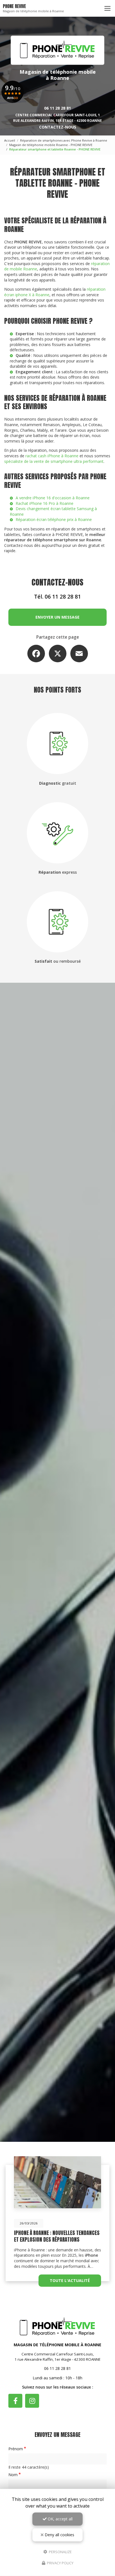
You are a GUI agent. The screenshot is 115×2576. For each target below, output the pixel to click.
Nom (13, 2475)
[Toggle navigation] (107, 8)
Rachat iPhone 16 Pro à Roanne (45, 503)
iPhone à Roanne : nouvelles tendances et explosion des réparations (57, 2236)
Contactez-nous (58, 127)
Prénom (16, 2449)
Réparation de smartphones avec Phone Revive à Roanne (64, 140)
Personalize (60, 2552)
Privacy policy (60, 2563)
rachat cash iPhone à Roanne (52, 456)
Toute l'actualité (70, 2280)
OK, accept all (60, 2519)
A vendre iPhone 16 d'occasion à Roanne (53, 498)
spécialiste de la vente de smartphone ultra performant (54, 461)
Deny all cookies (59, 2535)
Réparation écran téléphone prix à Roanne (54, 519)
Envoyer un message (57, 617)
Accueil (10, 140)
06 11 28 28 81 (57, 108)
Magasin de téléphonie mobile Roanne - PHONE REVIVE (51, 145)
